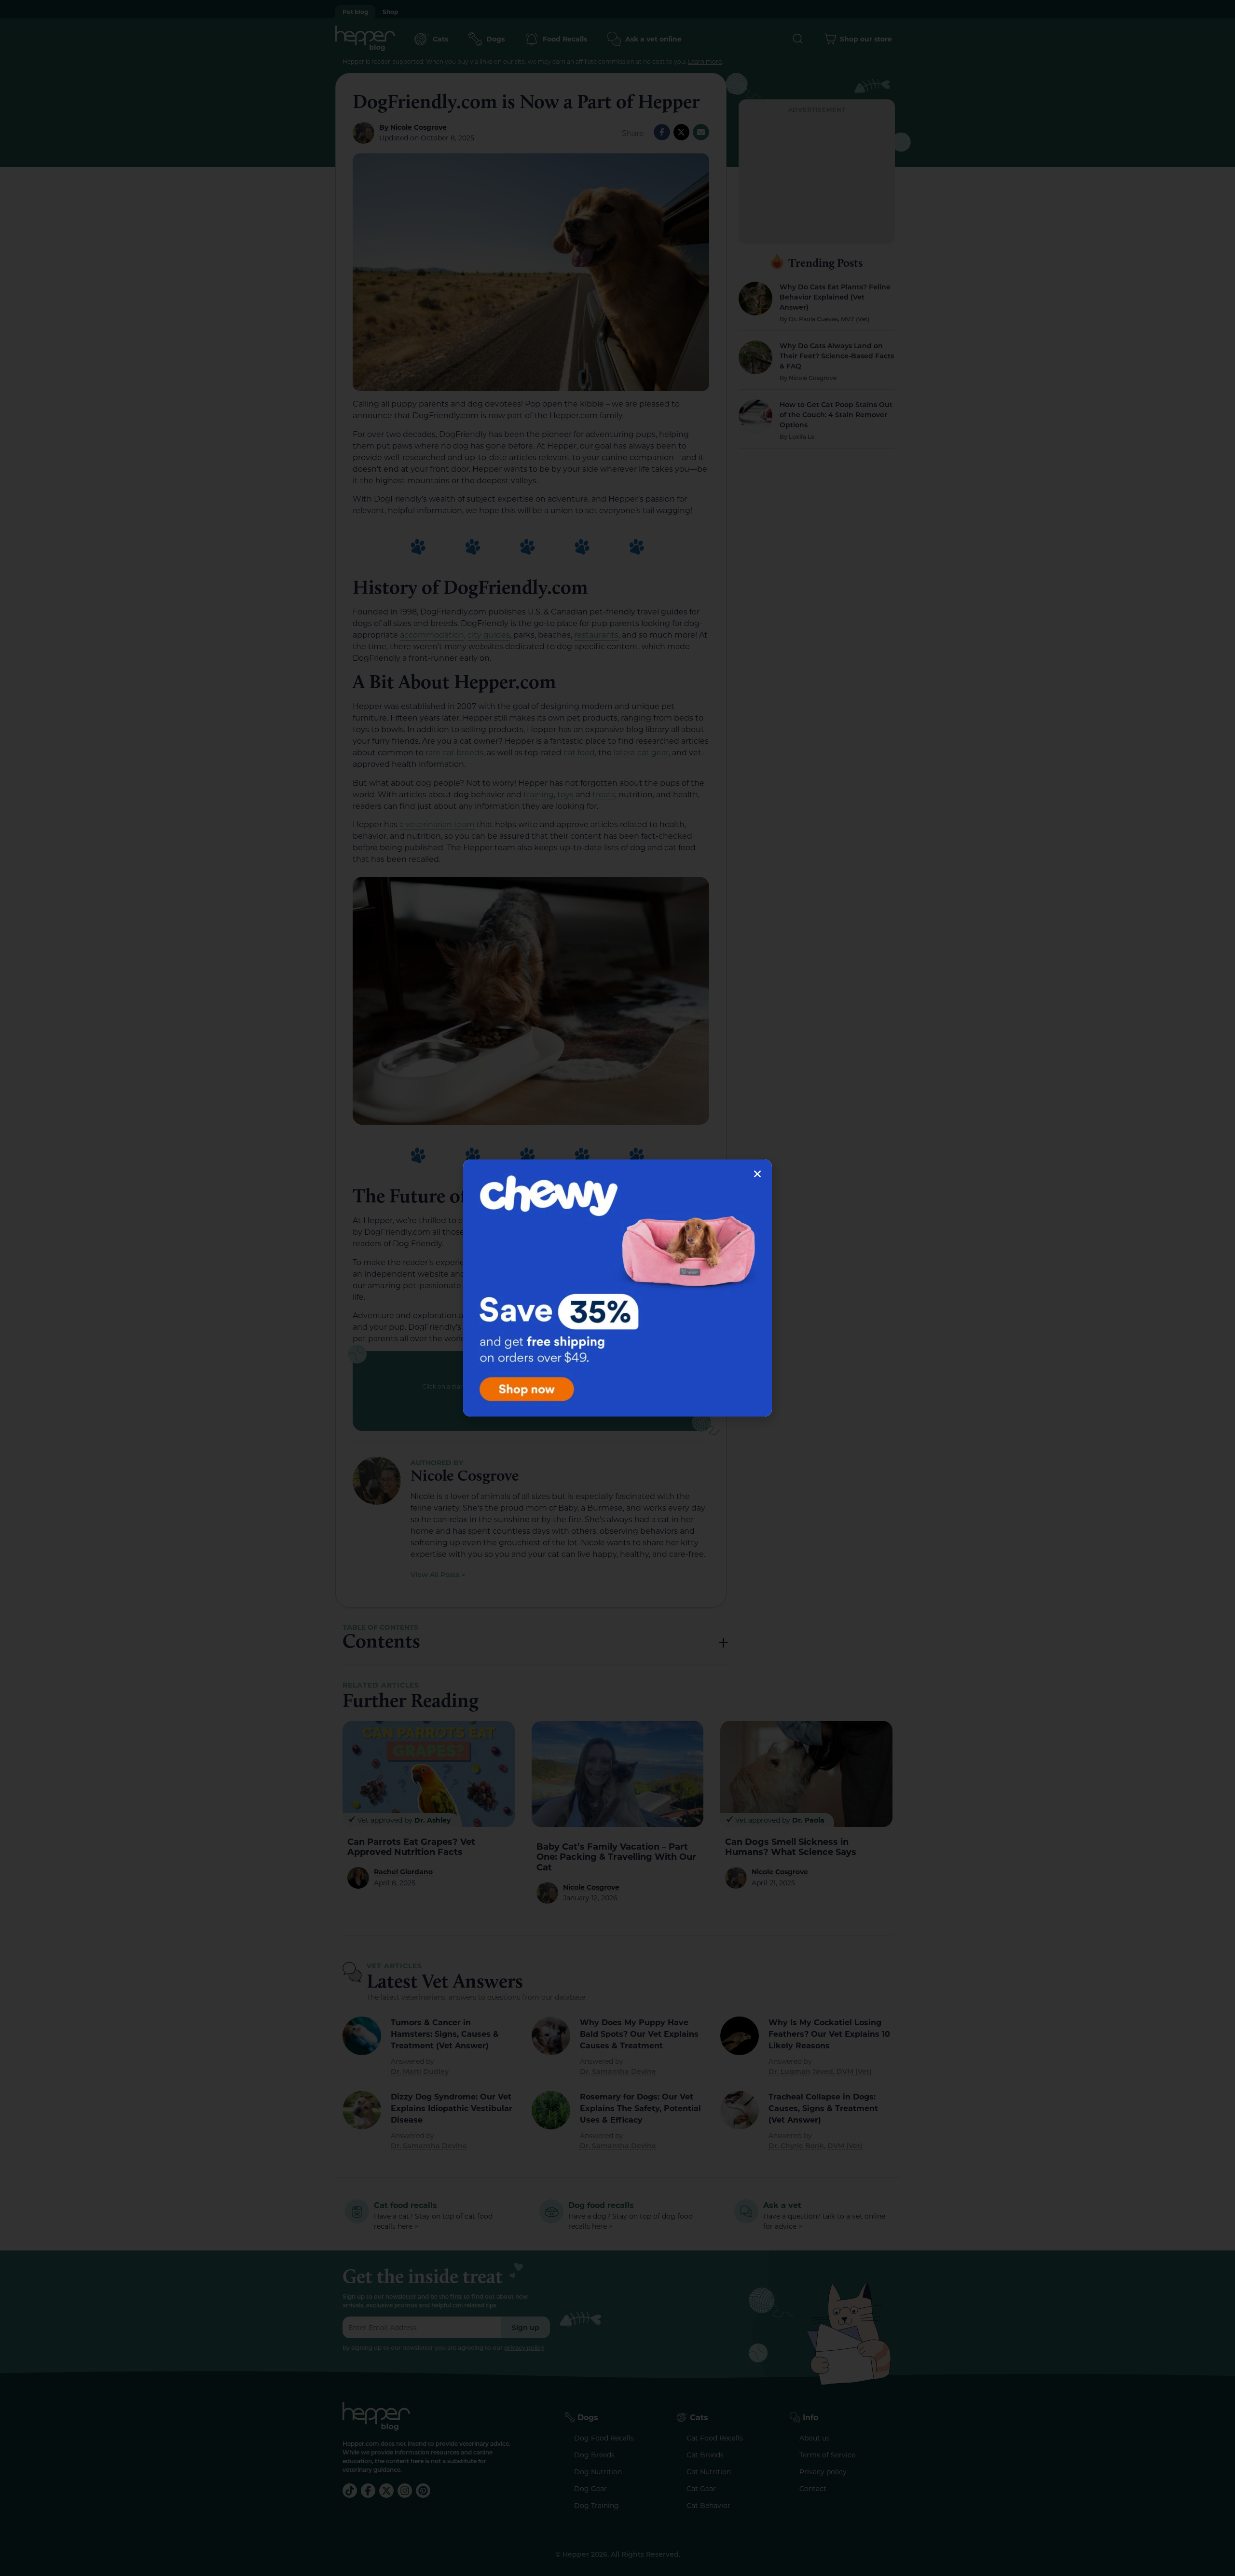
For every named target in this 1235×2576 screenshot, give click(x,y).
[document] (617, 1288)
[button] (757, 1174)
